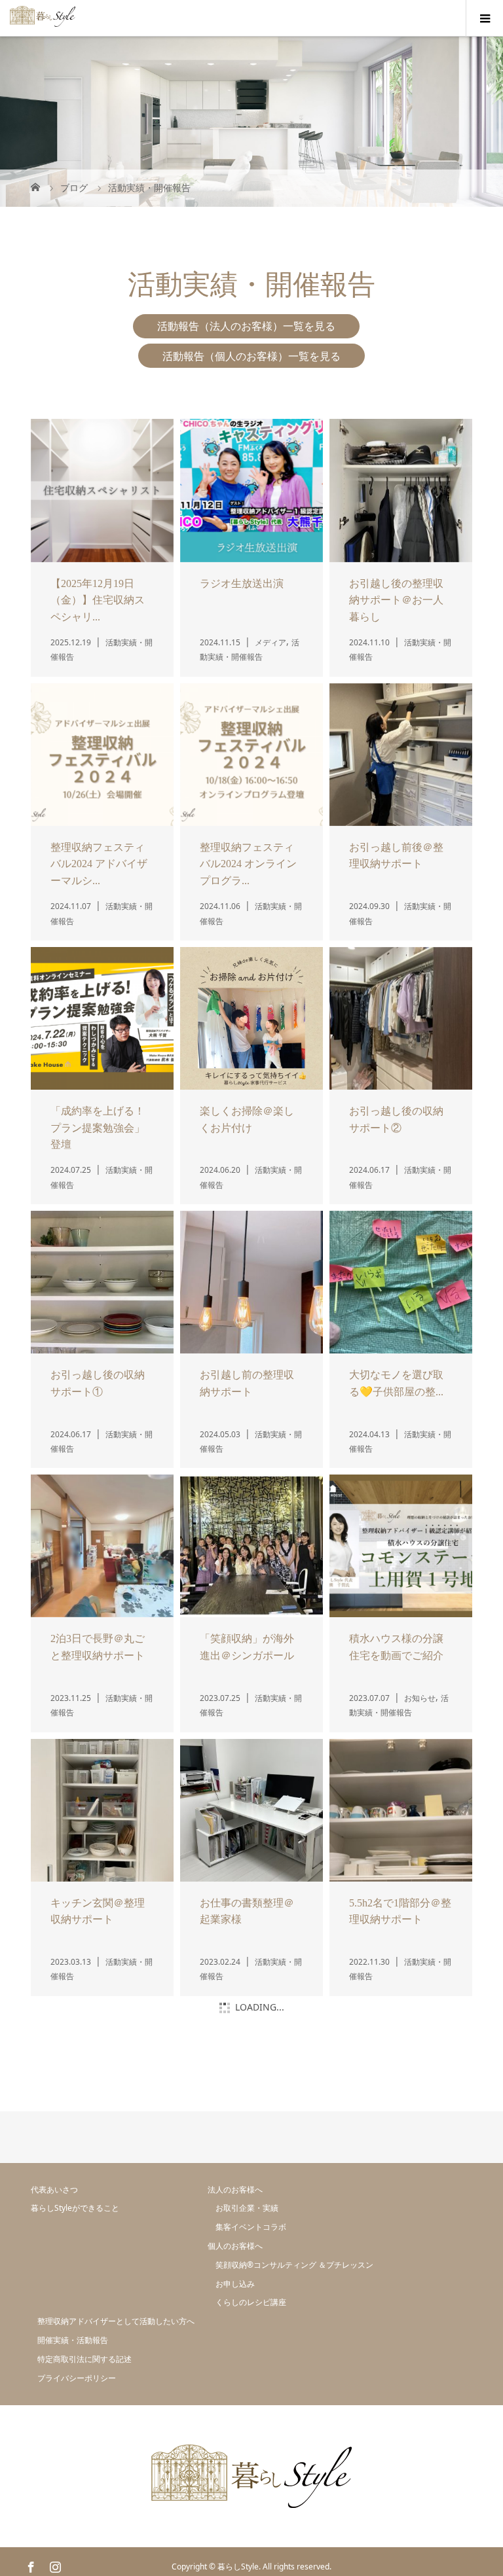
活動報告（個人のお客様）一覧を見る (251, 247)
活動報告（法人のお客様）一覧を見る (246, 217)
